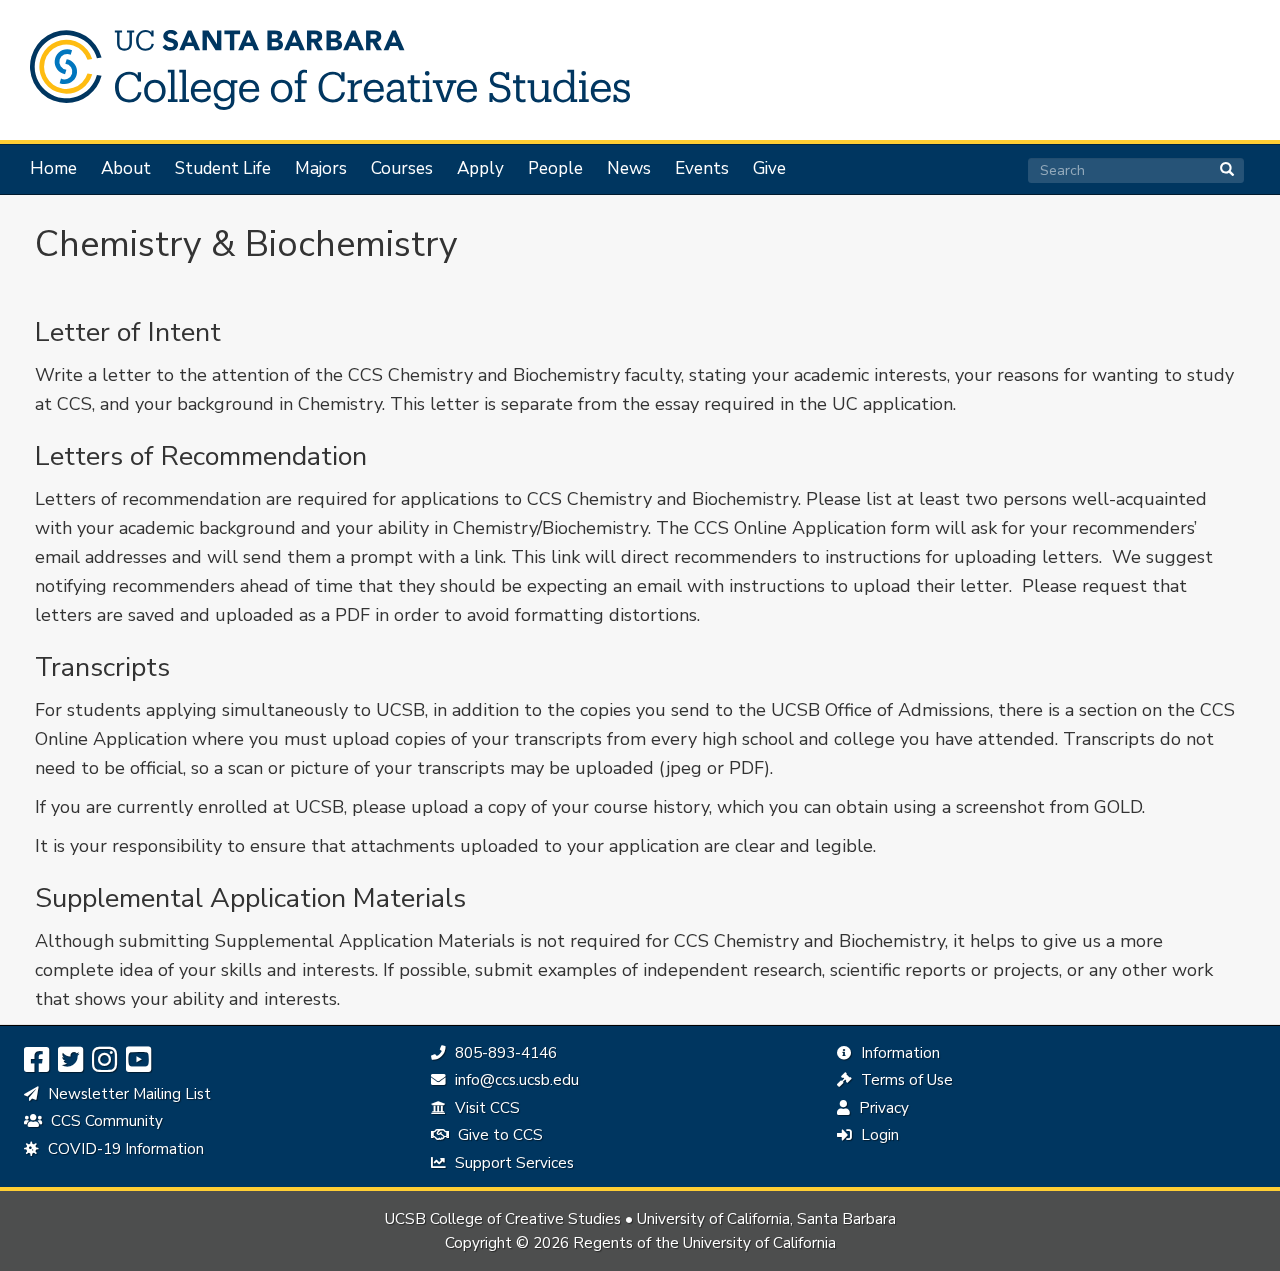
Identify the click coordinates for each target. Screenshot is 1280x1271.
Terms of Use (905, 1080)
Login (878, 1135)
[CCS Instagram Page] (104, 1060)
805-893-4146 (503, 1053)
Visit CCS (485, 1108)
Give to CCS (498, 1135)
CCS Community (105, 1121)
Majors (321, 169)
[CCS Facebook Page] (36, 1060)
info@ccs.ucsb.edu (514, 1080)
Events (702, 169)
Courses (402, 169)
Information (898, 1053)
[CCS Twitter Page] (70, 1060)
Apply (480, 169)
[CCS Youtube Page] (138, 1060)
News (629, 169)
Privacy (882, 1108)
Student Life (223, 169)
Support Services (512, 1163)
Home (53, 169)
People (555, 169)
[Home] (320, 70)
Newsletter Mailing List (127, 1094)
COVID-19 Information (124, 1149)
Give (769, 169)
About (126, 169)
